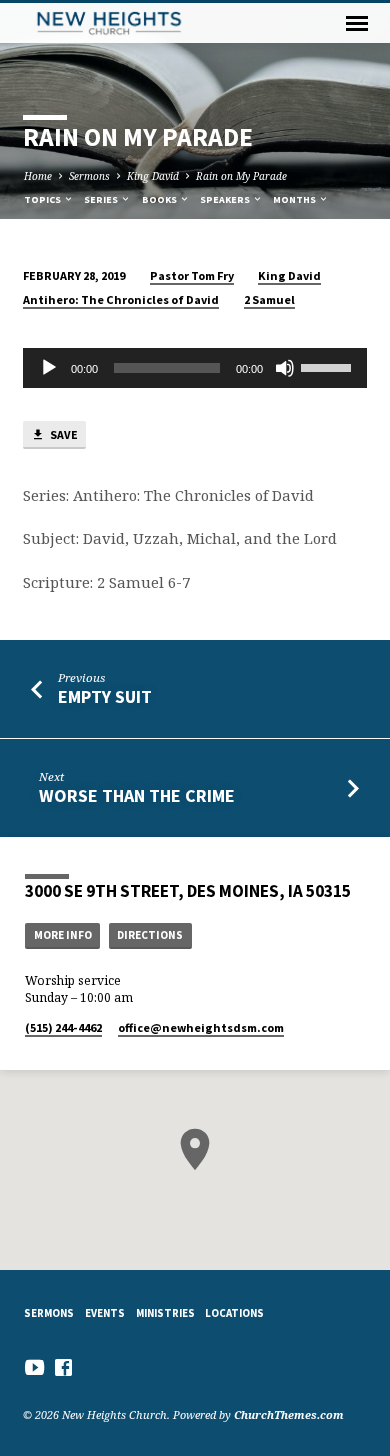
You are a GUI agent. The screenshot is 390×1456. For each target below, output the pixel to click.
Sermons (89, 176)
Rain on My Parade (241, 176)
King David (153, 176)
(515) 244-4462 (63, 1027)
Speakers (226, 199)
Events (105, 1313)
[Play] (49, 368)
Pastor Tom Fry (192, 275)
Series (102, 199)
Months (295, 199)
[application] (194, 368)
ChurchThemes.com (289, 1414)
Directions (150, 935)
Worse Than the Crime (137, 795)
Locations (234, 1313)
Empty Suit (105, 696)
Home (38, 176)
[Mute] (285, 368)
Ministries (165, 1313)
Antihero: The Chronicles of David (121, 299)
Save (63, 434)
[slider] (329, 366)
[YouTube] (34, 1367)
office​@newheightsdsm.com (201, 1027)
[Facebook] (63, 1367)
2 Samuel (269, 299)
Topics (43, 199)
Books (160, 199)
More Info (63, 935)
